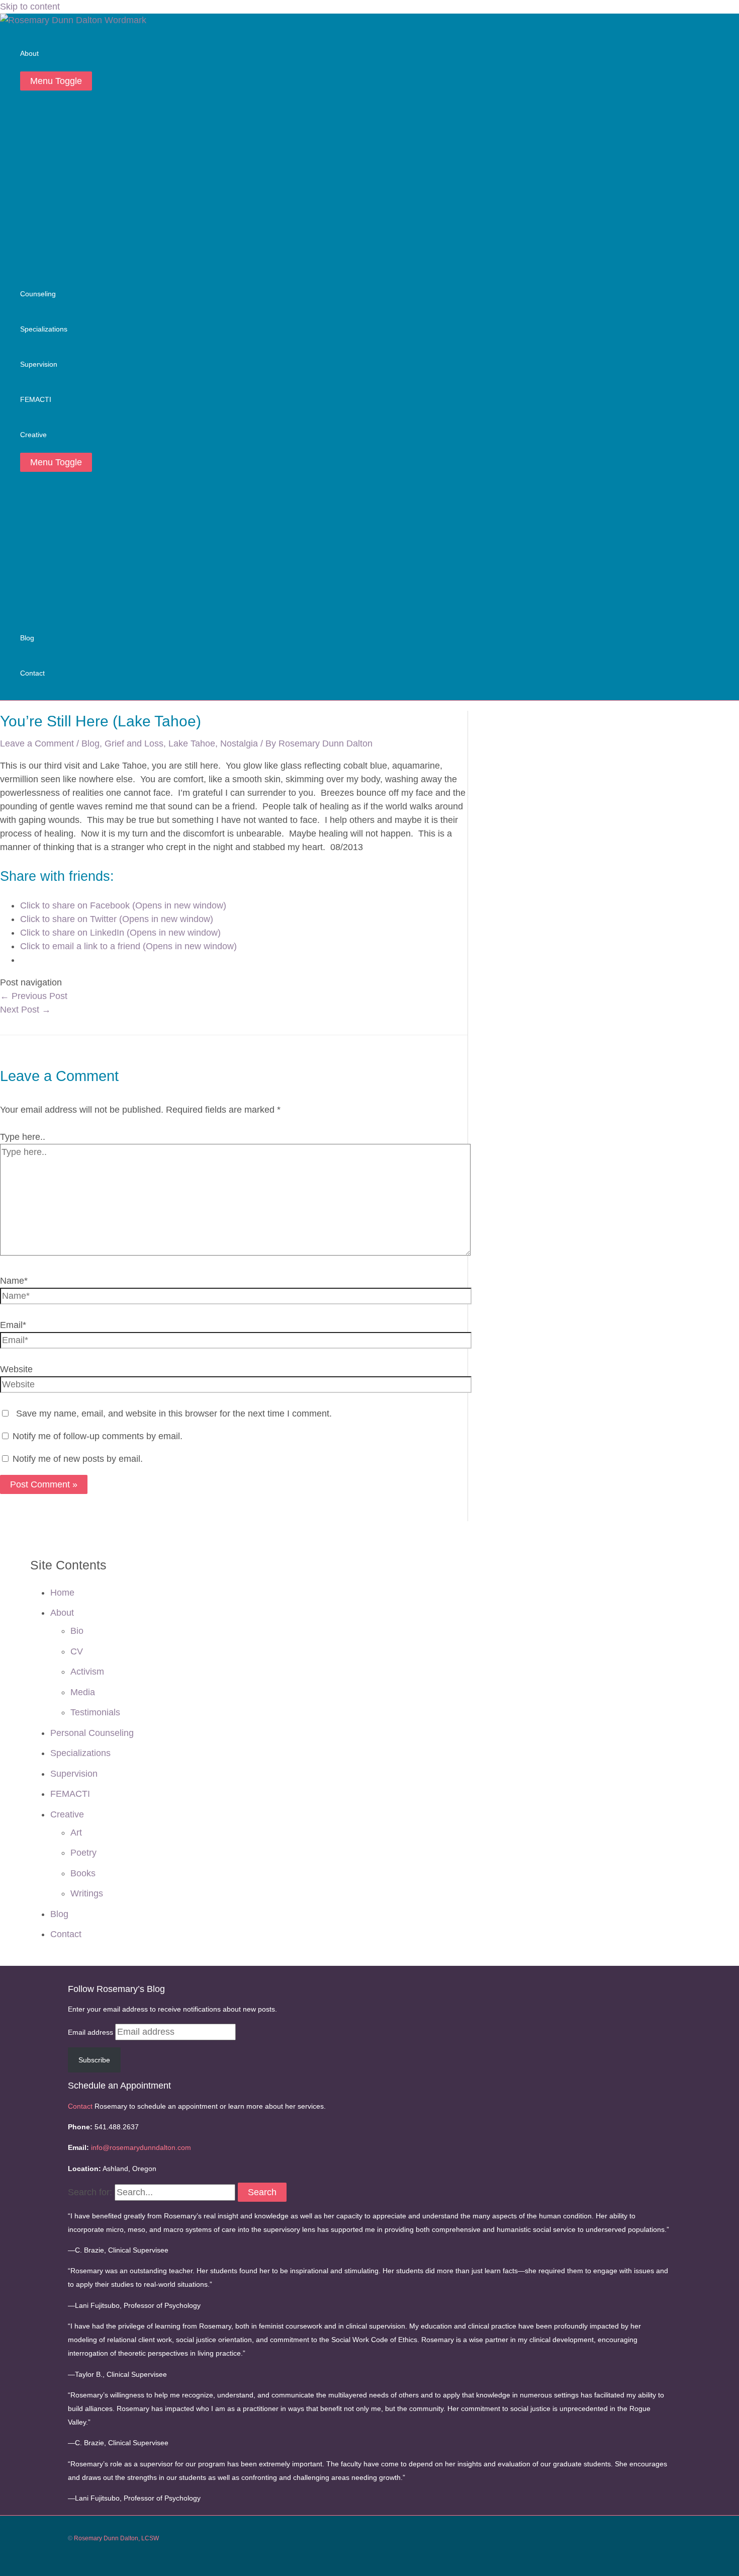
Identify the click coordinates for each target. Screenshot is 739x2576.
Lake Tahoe (192, 743)
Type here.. (23, 1137)
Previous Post (34, 996)
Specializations (80, 1753)
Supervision (74, 1774)
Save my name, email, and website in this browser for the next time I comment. (174, 1414)
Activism (87, 1672)
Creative (67, 1814)
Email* (13, 1325)
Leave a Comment (37, 743)
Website (16, 1369)
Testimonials (95, 1712)
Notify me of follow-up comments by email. (98, 1436)
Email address (91, 2032)
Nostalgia (239, 743)
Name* (14, 1281)
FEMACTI (70, 1794)
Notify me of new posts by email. (78, 1459)
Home (62, 1593)
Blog (90, 743)
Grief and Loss (134, 743)
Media (83, 1692)
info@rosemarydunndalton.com (141, 2147)
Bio (77, 1631)
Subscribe (94, 2060)
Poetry (83, 1853)
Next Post (25, 1010)
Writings (87, 1893)
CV (77, 1651)
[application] (43, 54)
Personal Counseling (92, 1733)
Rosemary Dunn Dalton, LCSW (116, 2538)
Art (76, 1833)
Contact (66, 1934)
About (62, 1613)
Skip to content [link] (30, 7)
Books (83, 1873)
